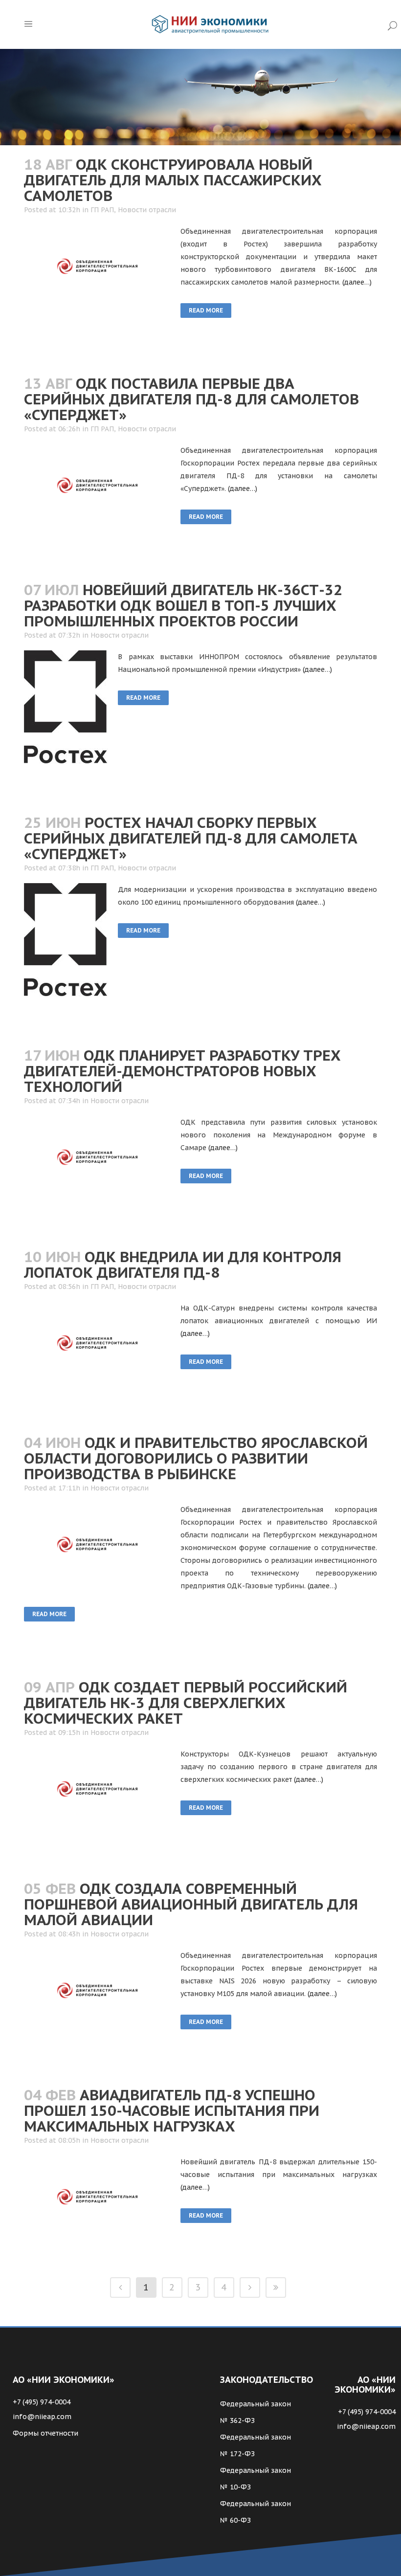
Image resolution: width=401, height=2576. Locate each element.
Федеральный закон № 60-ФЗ (256, 2512)
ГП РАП (102, 210)
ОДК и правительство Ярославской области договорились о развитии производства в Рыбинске (196, 1458)
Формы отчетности (45, 2433)
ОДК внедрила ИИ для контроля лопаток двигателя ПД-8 (183, 1264)
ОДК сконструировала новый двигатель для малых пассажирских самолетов (173, 180)
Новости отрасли (147, 210)
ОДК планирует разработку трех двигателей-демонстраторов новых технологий (182, 1071)
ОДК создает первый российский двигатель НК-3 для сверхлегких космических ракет (186, 1702)
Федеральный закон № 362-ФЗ (256, 2412)
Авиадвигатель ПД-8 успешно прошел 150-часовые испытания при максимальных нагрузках (172, 2110)
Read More (206, 310)
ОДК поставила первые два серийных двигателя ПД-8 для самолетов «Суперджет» (191, 399)
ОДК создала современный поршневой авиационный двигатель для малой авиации (191, 1904)
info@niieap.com (42, 2417)
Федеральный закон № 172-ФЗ (256, 2445)
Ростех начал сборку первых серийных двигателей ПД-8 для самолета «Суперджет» (191, 838)
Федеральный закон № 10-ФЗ (256, 2479)
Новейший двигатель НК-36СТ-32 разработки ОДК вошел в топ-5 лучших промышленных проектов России (183, 605)
